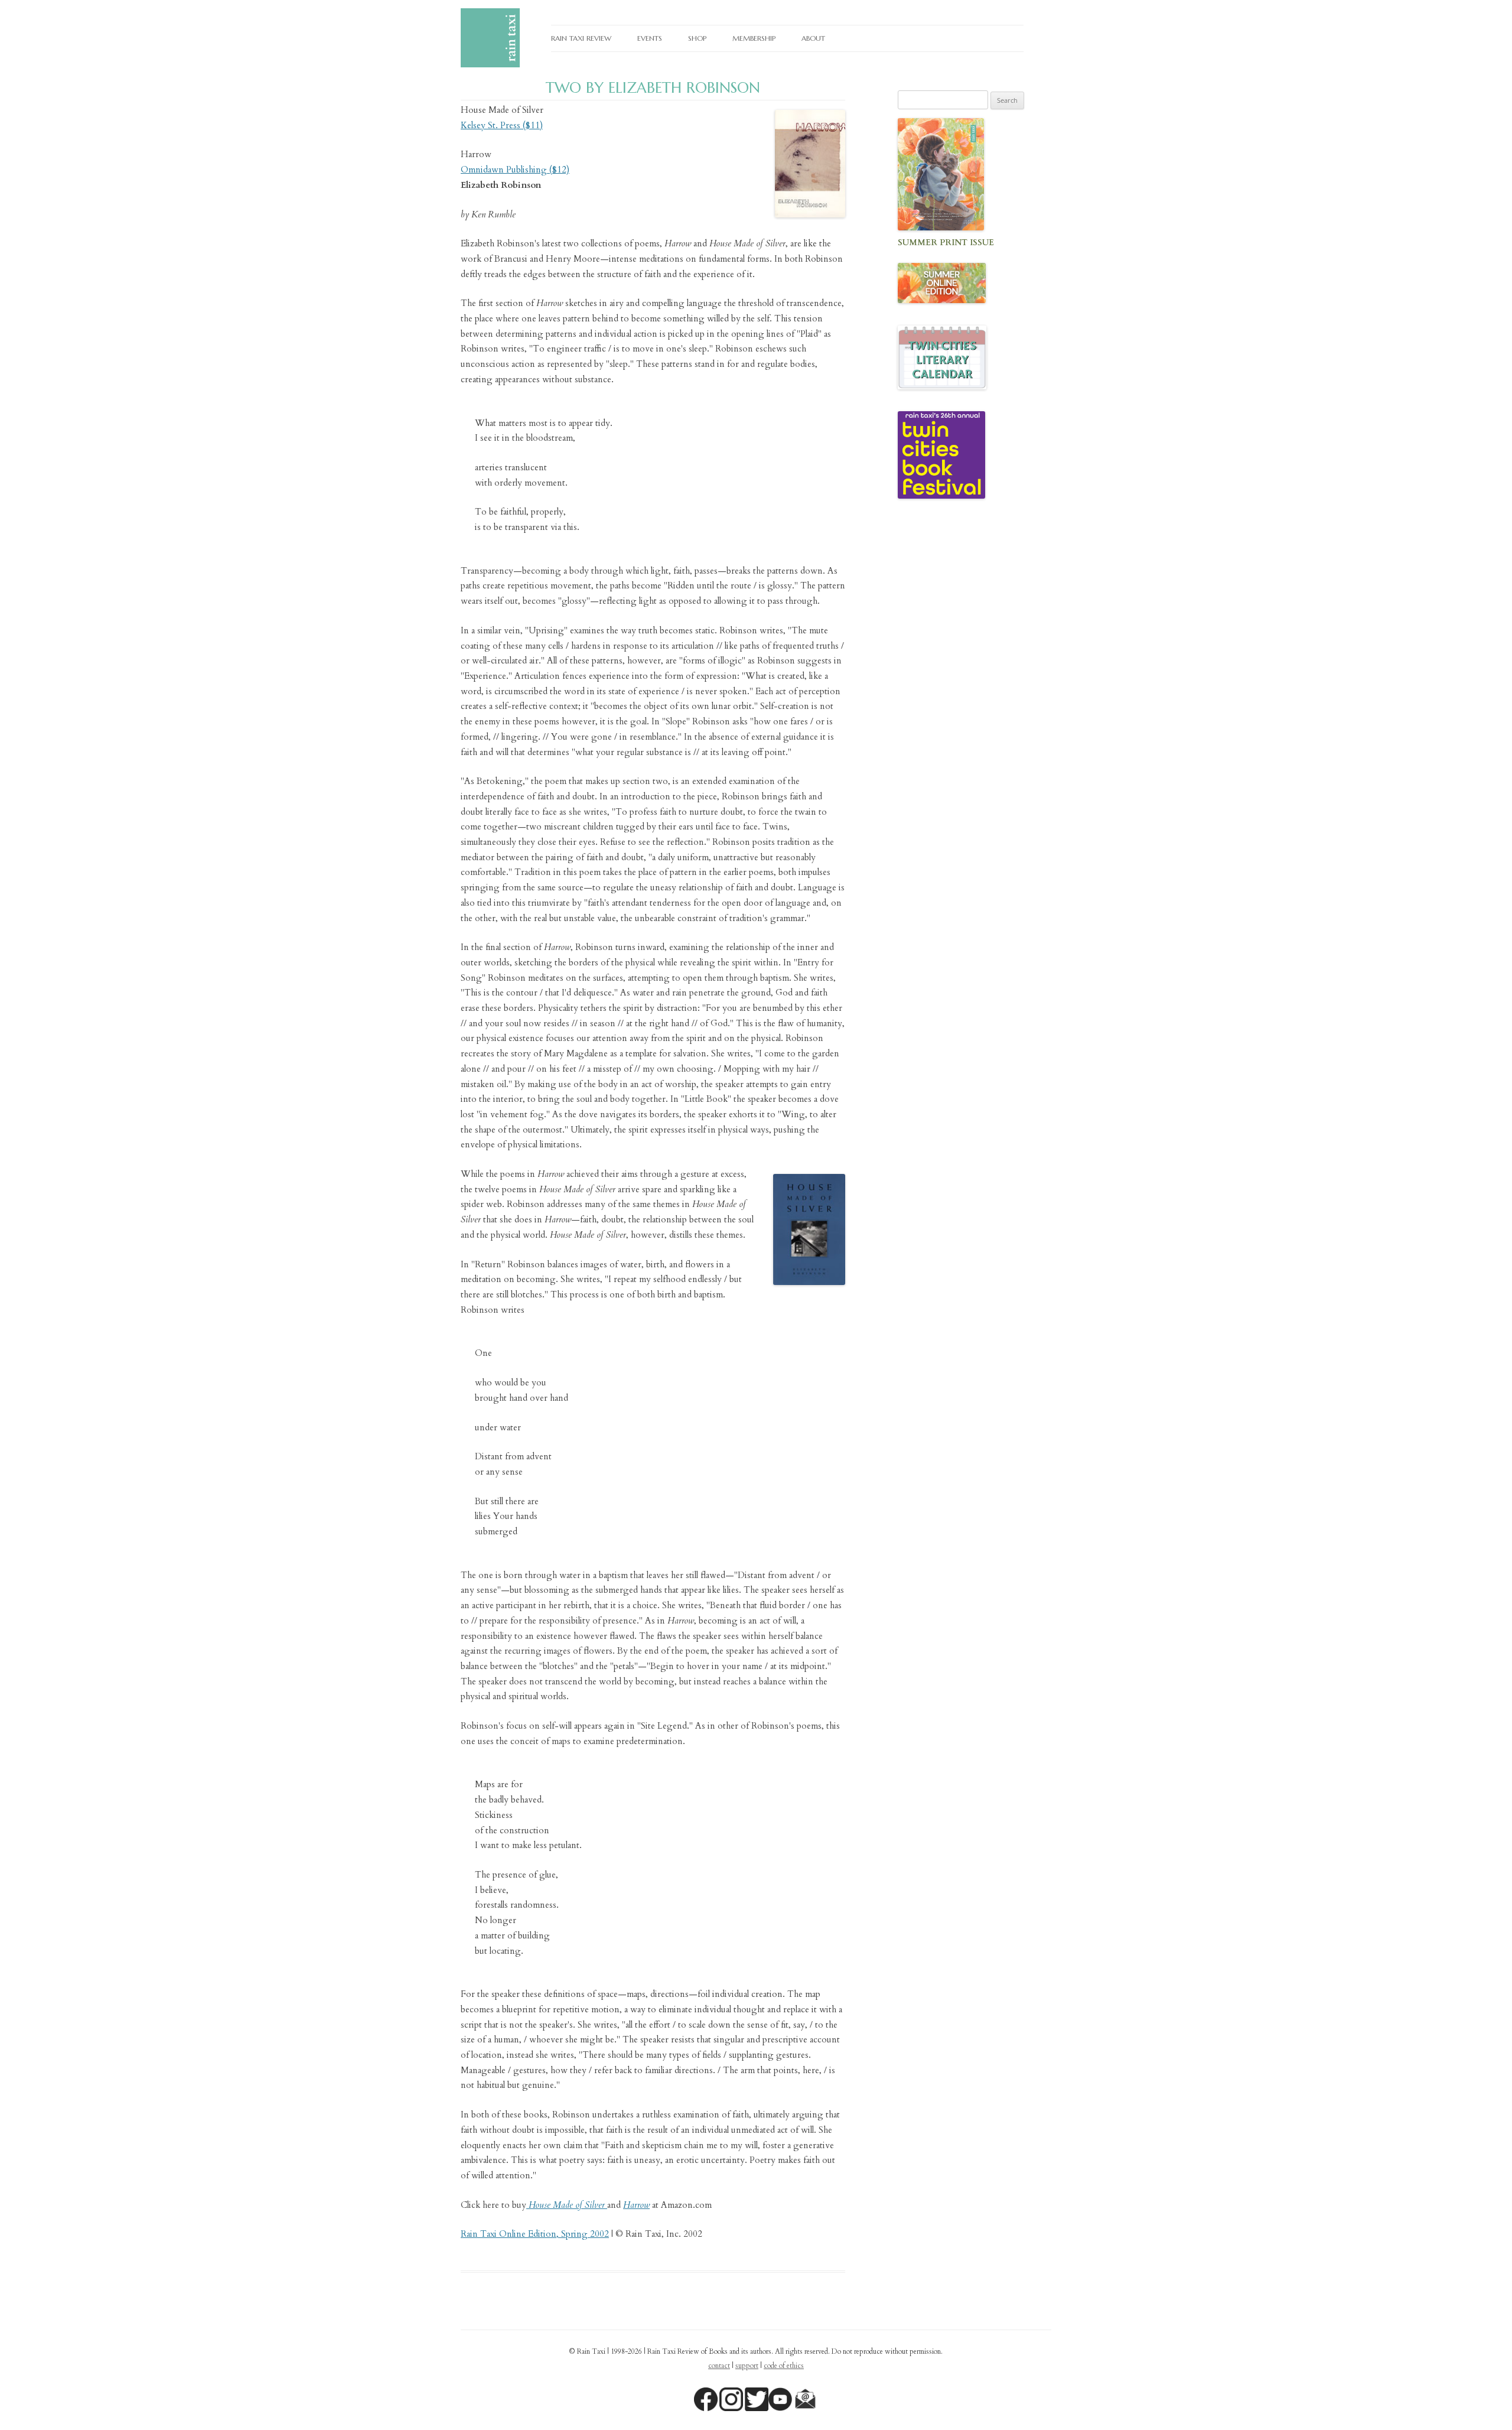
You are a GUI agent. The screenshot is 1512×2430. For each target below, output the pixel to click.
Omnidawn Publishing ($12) (515, 170)
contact (719, 2366)
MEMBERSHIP (754, 38)
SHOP (697, 38)
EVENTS (650, 38)
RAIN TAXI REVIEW (581, 38)
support (747, 2366)
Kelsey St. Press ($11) (502, 125)
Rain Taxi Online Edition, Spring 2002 (535, 2234)
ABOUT (813, 38)
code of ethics (784, 2366)
